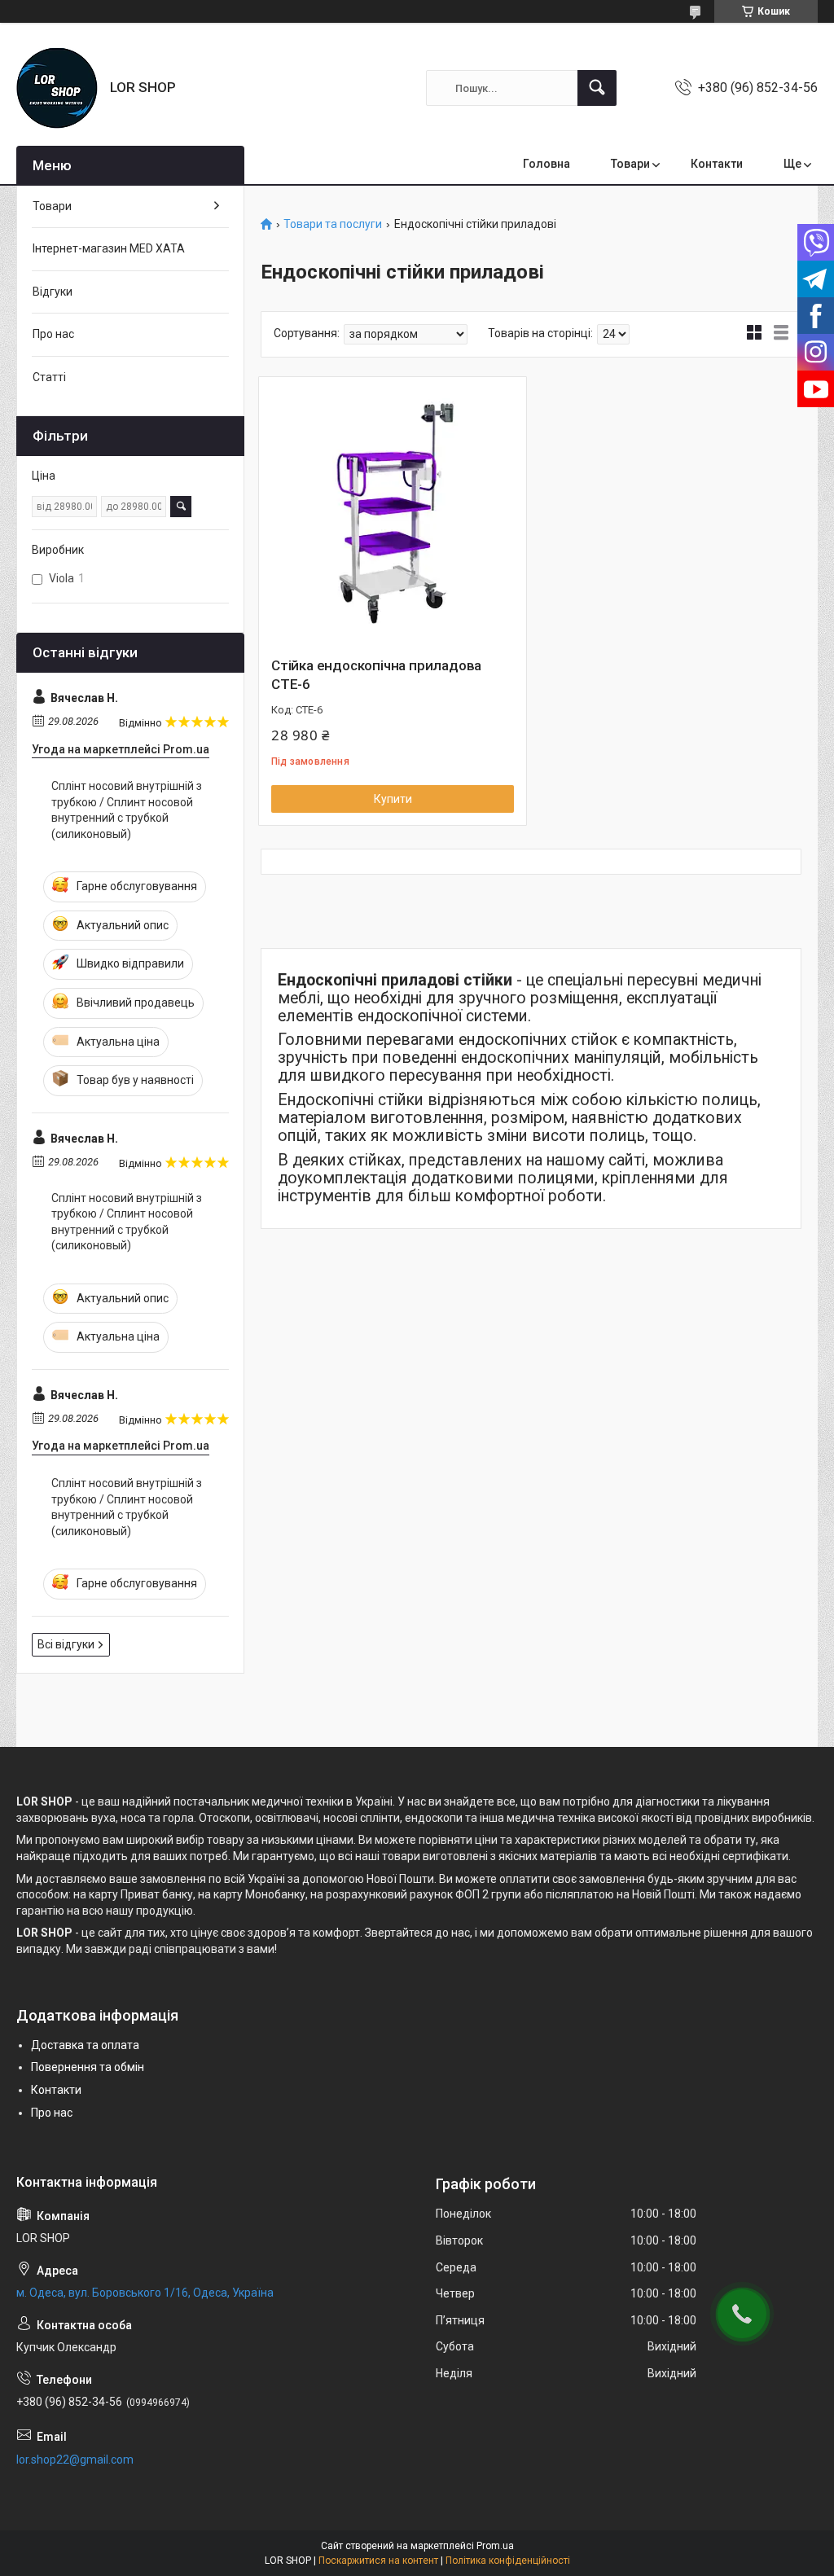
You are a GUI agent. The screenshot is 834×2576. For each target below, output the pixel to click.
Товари (630, 164)
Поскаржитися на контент (378, 2561)
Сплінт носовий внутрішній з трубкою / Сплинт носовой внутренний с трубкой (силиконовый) (127, 810)
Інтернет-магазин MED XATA (109, 248)
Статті (49, 377)
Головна (546, 164)
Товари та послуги (333, 224)
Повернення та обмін (88, 2067)
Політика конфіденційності (508, 2561)
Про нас (53, 334)
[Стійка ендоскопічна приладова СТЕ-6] (393, 511)
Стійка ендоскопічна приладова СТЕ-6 (376, 675)
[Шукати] (597, 88)
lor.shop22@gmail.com (75, 2460)
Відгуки (53, 292)
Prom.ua (495, 2546)
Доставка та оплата (85, 2045)
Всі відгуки (66, 1644)
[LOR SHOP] (57, 88)
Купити (393, 799)
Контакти (717, 164)
